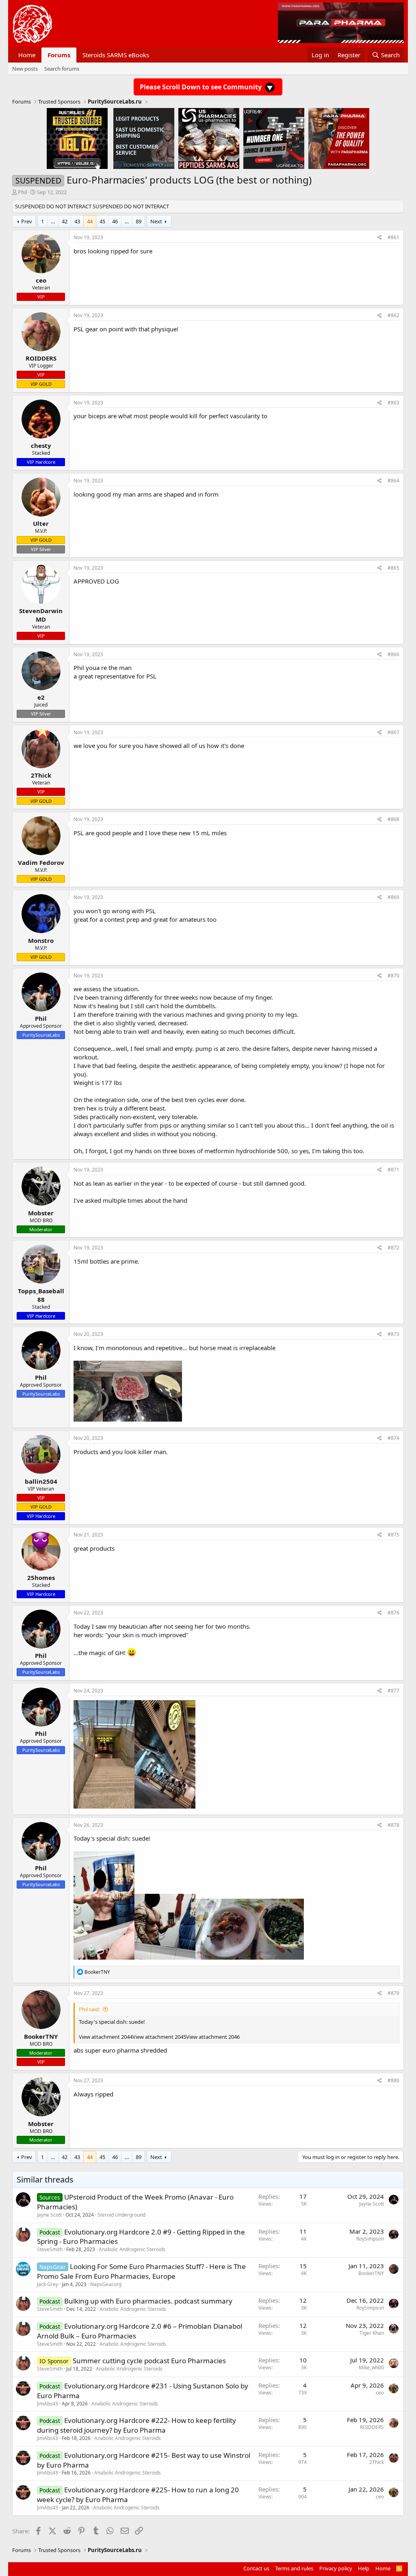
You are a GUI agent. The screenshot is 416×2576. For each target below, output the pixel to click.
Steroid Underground (121, 2215)
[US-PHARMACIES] (209, 138)
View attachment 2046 (213, 2037)
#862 (393, 315)
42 (65, 221)
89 (139, 221)
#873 (393, 1334)
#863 (393, 403)
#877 (393, 1691)
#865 (393, 568)
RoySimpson (370, 2239)
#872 (393, 1248)
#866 (393, 654)
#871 (393, 1170)
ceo (380, 2393)
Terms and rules (294, 2568)
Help (364, 2568)
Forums (59, 55)
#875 (393, 1535)
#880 (393, 2080)
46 (115, 221)
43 (77, 221)
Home (27, 55)
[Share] (380, 238)
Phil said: (89, 2009)
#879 (393, 1993)
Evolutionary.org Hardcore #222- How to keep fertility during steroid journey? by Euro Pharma (136, 2425)
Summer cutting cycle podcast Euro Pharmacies (149, 2361)
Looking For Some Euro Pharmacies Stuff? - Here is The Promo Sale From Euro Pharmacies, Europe (141, 2271)
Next (156, 221)
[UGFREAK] (274, 138)
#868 (393, 819)
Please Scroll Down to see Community (201, 87)
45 (102, 221)
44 (90, 221)
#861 (393, 237)
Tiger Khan (372, 2333)
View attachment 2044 (106, 2037)
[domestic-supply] (144, 138)
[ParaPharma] (339, 138)
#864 (393, 481)
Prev (27, 221)
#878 (393, 1825)
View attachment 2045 (159, 2037)
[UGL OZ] (77, 138)
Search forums (62, 69)
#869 (393, 897)
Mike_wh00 (371, 2367)
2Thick (377, 2462)
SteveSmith (50, 2249)
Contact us (256, 2568)
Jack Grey (48, 2284)
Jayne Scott (49, 2215)
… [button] (53, 221)
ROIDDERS (372, 2427)
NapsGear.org (106, 2284)
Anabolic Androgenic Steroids (132, 2249)
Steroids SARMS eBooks (116, 55)
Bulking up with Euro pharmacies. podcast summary (148, 2301)
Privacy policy (336, 2568)
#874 (393, 1438)
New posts (25, 69)
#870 (393, 976)
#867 (393, 732)
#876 (393, 1613)
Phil (22, 192)
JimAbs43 (48, 2404)
